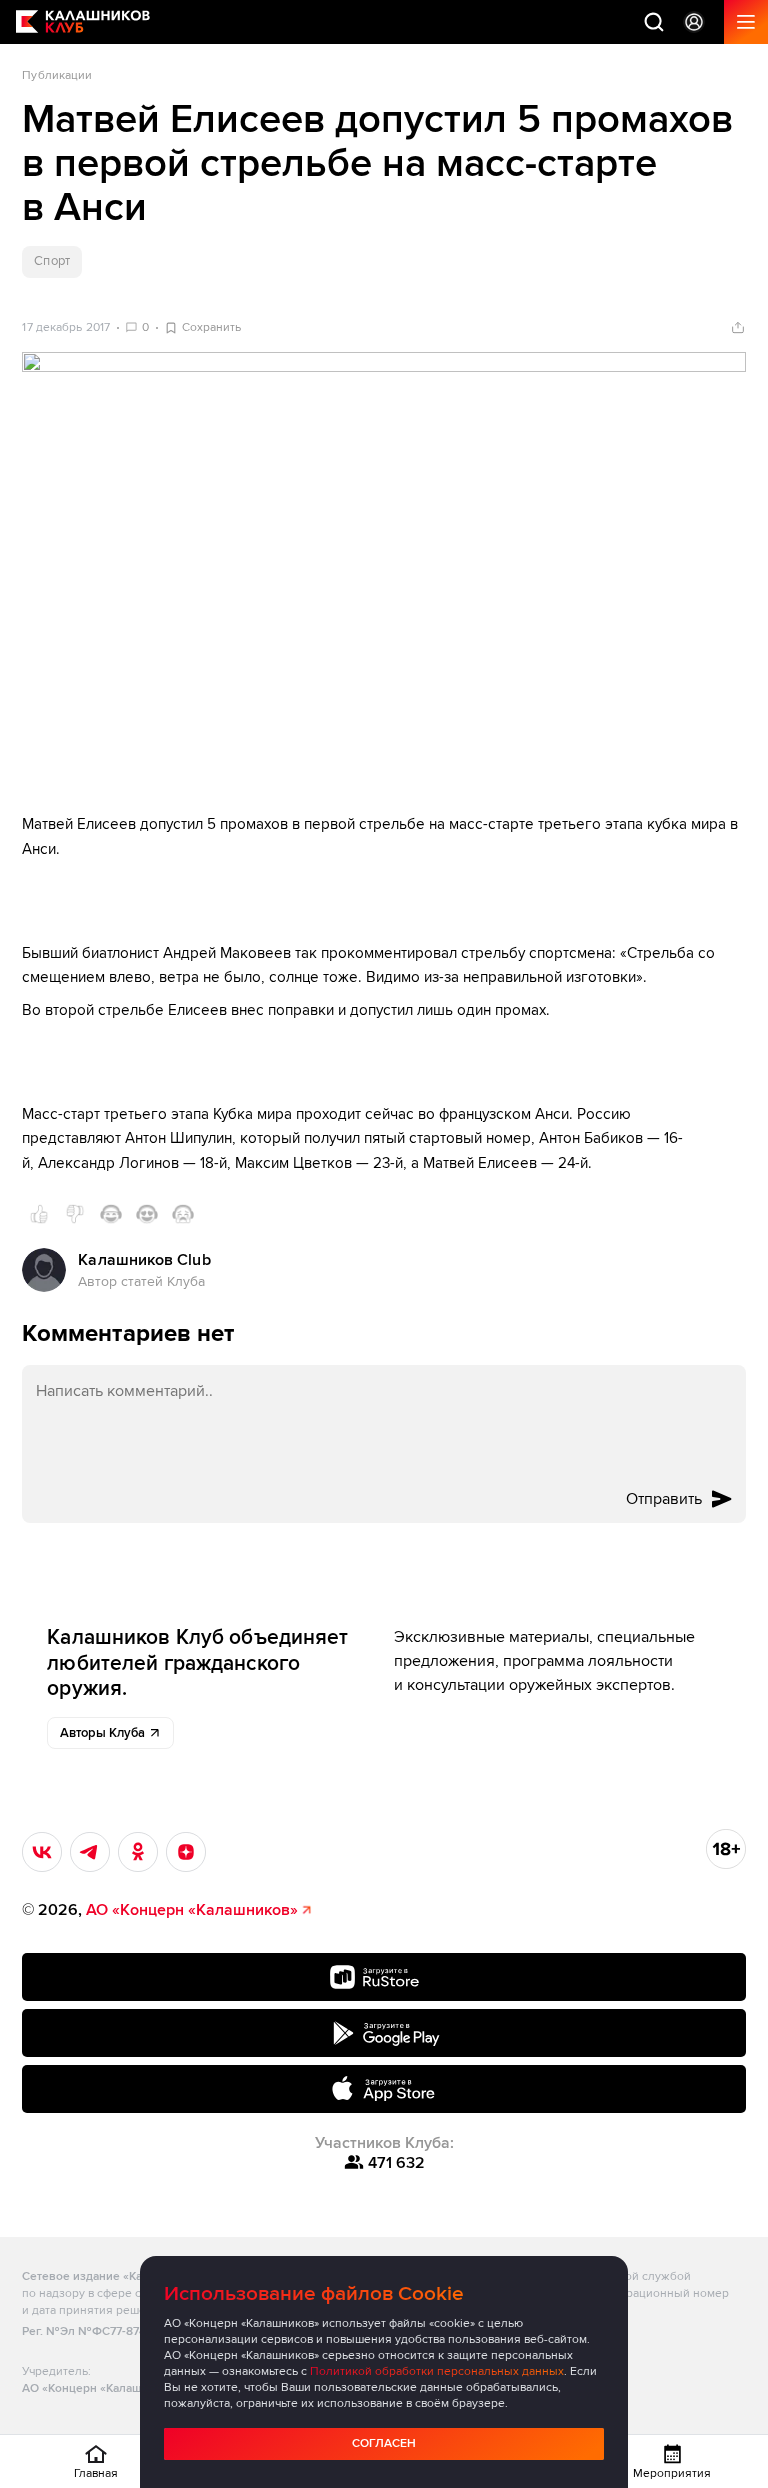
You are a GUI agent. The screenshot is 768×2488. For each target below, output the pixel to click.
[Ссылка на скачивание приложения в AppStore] (383, 2089)
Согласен (384, 2443)
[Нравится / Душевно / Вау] (147, 1214)
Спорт (51, 261)
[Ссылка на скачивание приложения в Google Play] (383, 2033)
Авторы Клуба (102, 1733)
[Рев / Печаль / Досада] (183, 1214)
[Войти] (694, 22)
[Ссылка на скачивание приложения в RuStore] (383, 1977)
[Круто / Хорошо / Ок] (39, 1214)
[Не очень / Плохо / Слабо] (75, 1214)
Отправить (664, 1499)
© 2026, (160, 1910)
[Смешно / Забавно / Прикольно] (111, 1214)
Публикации (57, 75)
